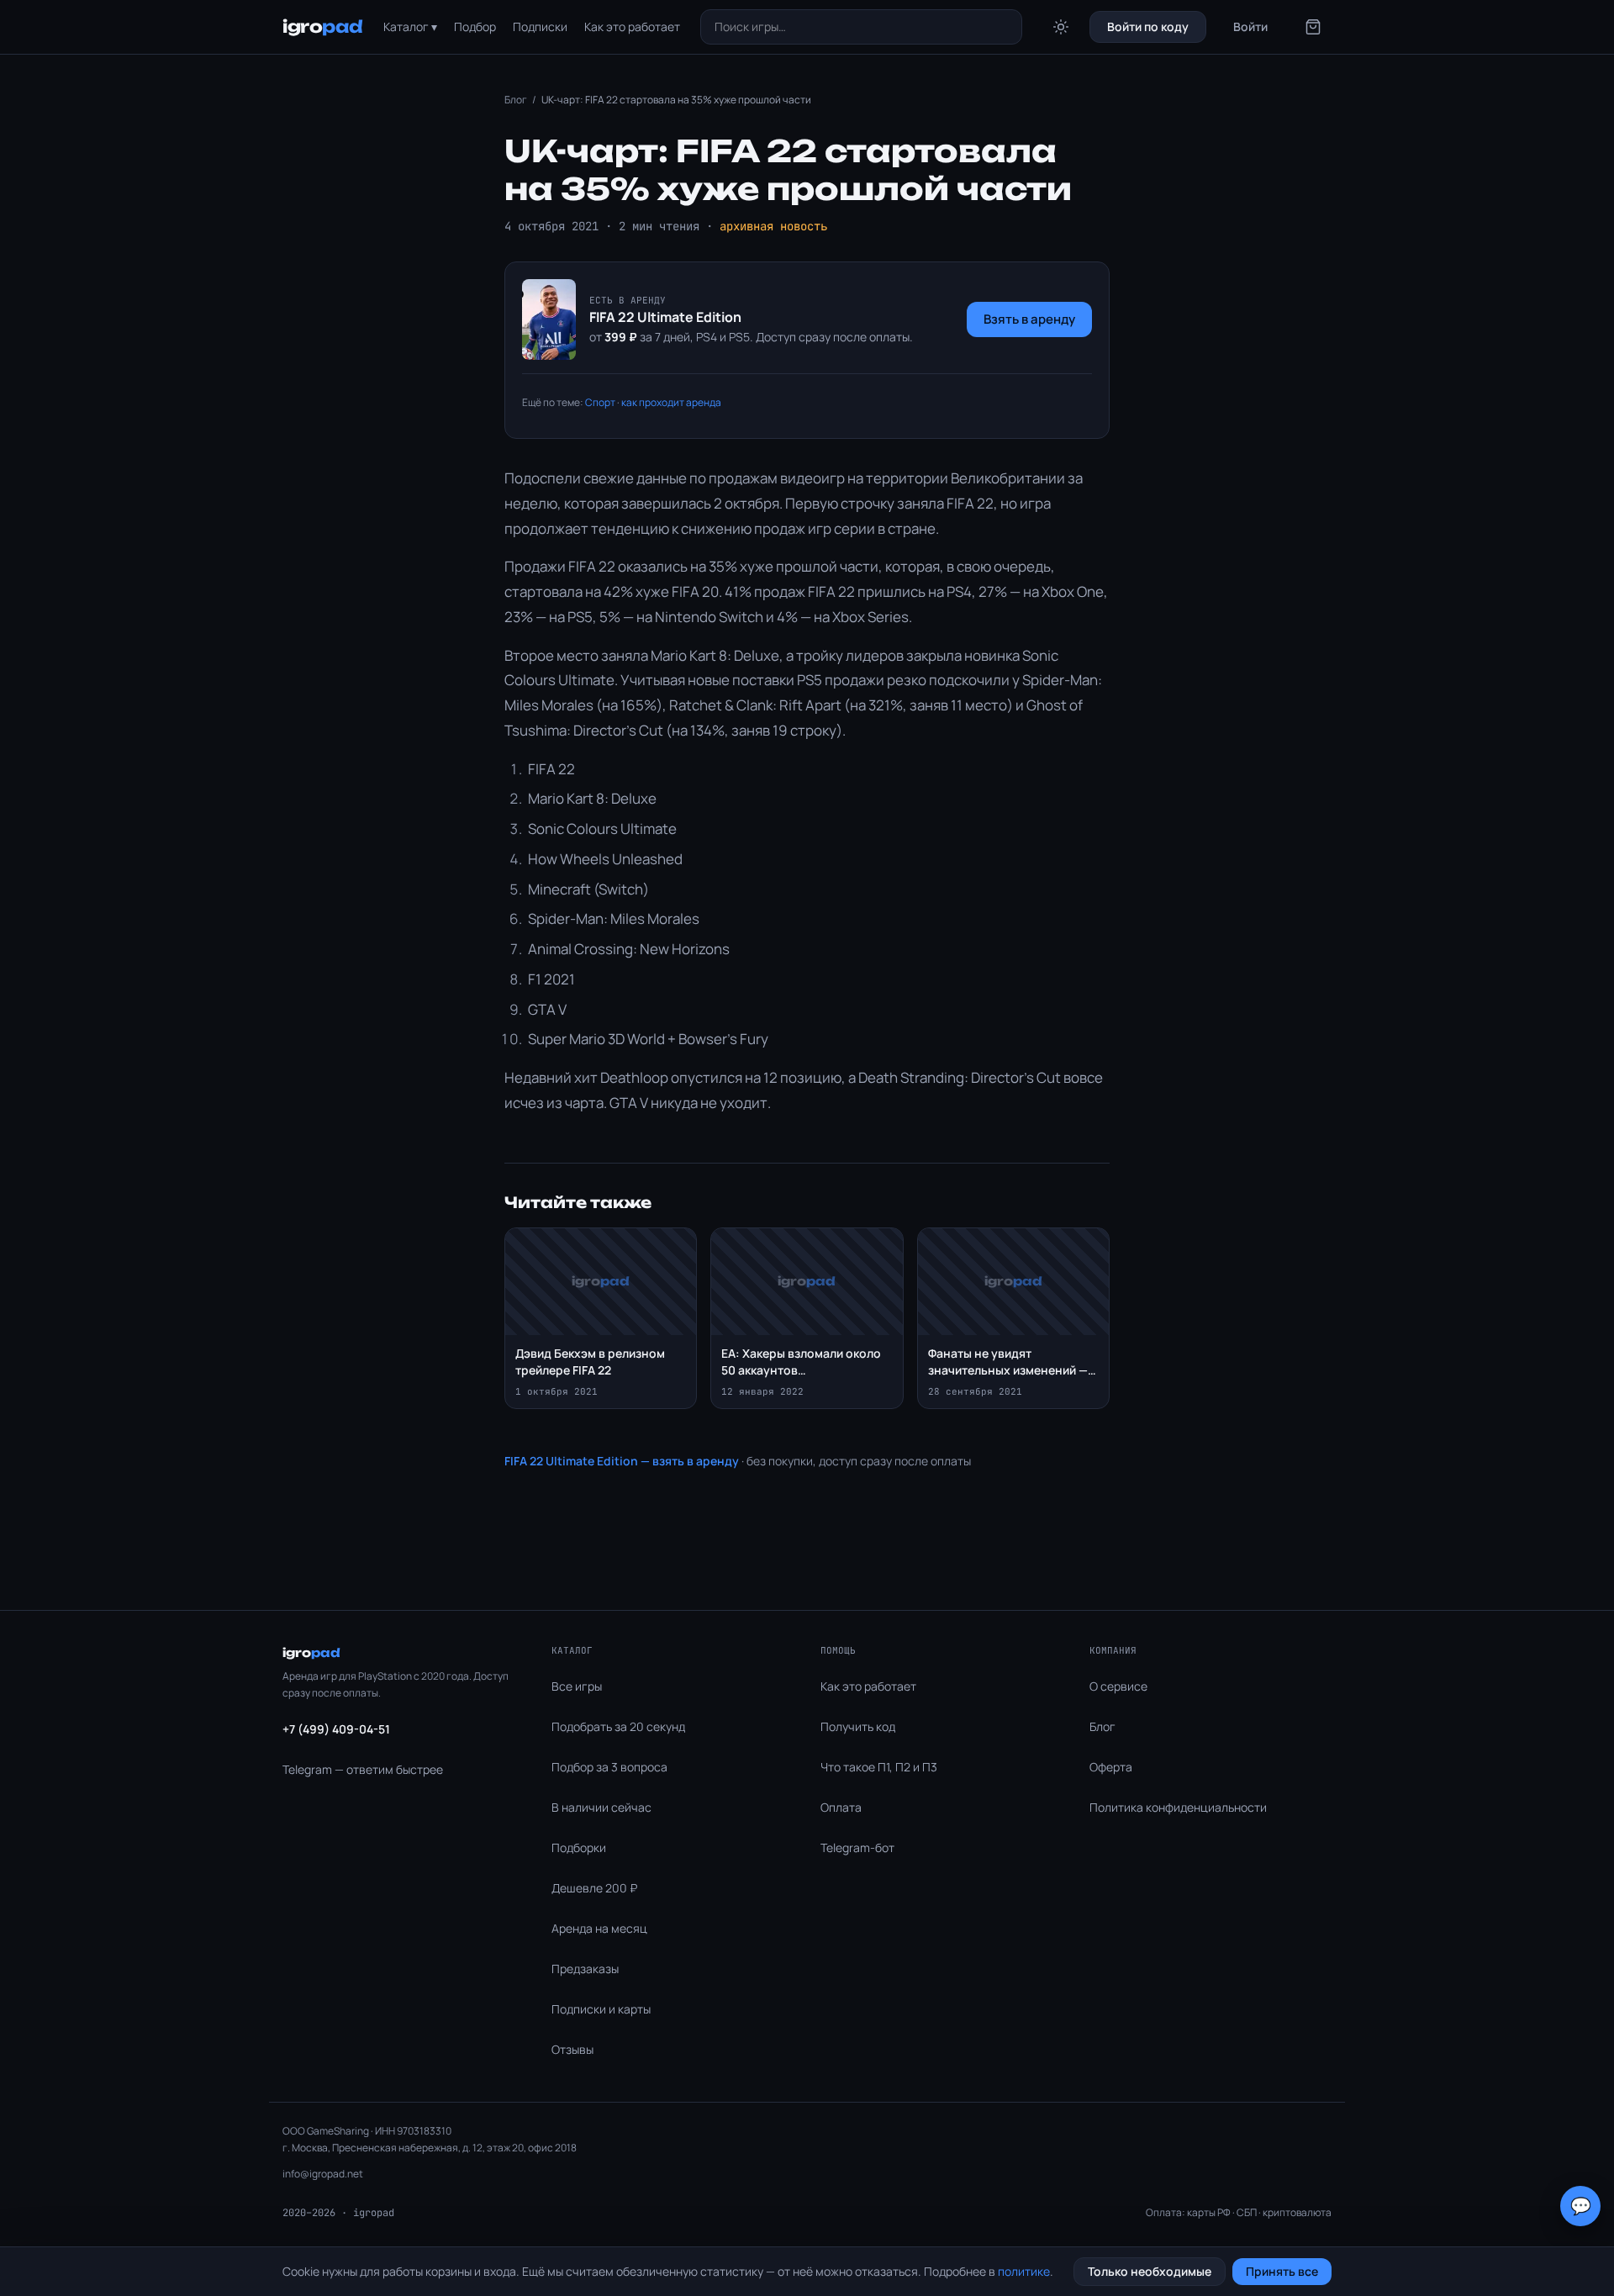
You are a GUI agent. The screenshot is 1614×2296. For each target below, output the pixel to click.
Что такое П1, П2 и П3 (879, 1767)
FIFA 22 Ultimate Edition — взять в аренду (622, 1461)
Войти (1250, 26)
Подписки (540, 26)
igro (323, 26)
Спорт (600, 402)
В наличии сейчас (601, 1807)
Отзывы (572, 2049)
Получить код (858, 1726)
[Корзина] (1313, 27)
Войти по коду (1148, 26)
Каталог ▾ (410, 26)
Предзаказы (585, 1969)
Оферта (1111, 1767)
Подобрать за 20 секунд (618, 1726)
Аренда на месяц (599, 1928)
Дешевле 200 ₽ (594, 1888)
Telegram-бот (857, 1847)
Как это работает (632, 26)
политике (1024, 2271)
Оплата (841, 1807)
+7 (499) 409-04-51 (336, 1729)
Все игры (577, 1686)
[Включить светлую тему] (1061, 27)
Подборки (579, 1847)
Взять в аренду (1029, 319)
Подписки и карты (601, 2009)
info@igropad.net (323, 2174)
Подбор (475, 26)
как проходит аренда (671, 402)
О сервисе (1118, 1686)
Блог (516, 100)
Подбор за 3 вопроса (609, 1767)
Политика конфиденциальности (1178, 1807)
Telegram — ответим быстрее (363, 1769)
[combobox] (862, 27)
